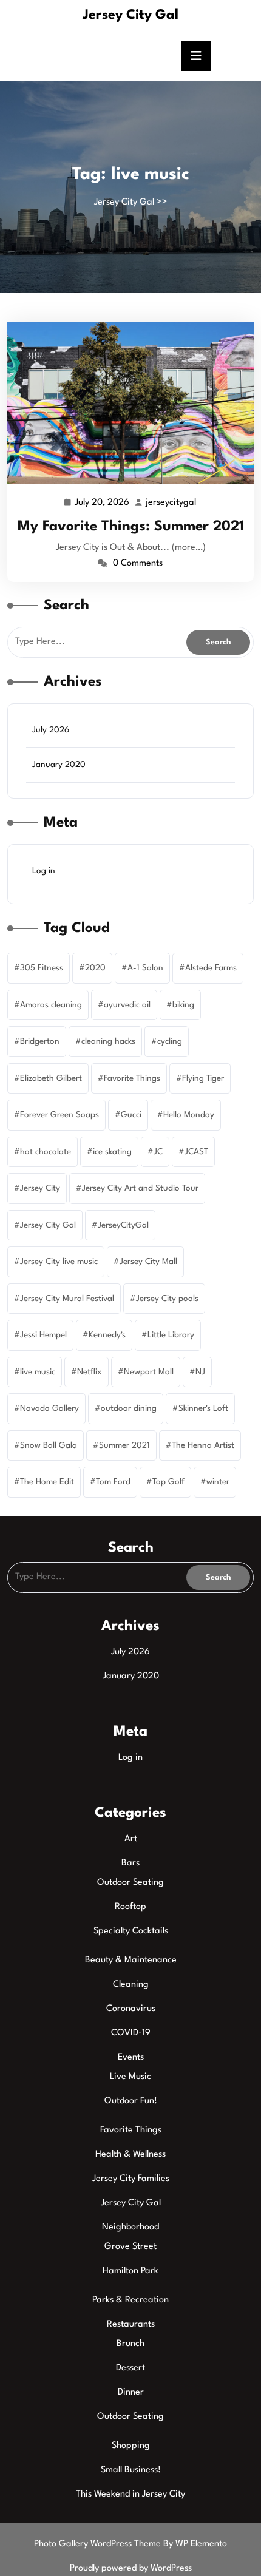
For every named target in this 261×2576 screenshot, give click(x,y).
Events (131, 2057)
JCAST (196, 1152)
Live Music (130, 2077)
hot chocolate (46, 1152)
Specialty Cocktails (131, 1931)
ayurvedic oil (127, 1005)
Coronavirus (131, 2009)
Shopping (131, 2446)
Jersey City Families (131, 2179)
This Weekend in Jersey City (130, 2494)
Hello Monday (189, 1115)
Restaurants (131, 2324)
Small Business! (131, 2470)
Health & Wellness (130, 2155)
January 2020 (59, 765)
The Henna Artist (203, 1445)
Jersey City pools (167, 1299)
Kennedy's (107, 1335)
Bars (130, 1863)
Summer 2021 (124, 1445)
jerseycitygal (171, 503)
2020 (95, 968)
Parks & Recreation (130, 2300)
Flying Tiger (203, 1078)
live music (38, 1372)
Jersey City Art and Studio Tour (140, 1188)
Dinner (131, 2392)
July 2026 (51, 730)
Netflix (90, 1372)
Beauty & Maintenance (131, 1960)
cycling (170, 1041)
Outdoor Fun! (131, 2101)
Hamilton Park (130, 2271)
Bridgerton (40, 1041)
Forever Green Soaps (59, 1115)
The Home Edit (47, 1482)
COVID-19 (131, 2033)
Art (131, 1839)
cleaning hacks (108, 1041)
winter (218, 1482)
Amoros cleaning (51, 1005)
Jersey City (40, 1188)
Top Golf (168, 1482)
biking (183, 1005)
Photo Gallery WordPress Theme (99, 2544)
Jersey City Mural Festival (67, 1299)
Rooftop (130, 1907)
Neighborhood (130, 2227)
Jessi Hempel (43, 1335)
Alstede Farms (211, 968)
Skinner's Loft (203, 1408)
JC (158, 1152)
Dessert (130, 2368)
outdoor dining (129, 1408)
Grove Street (130, 2247)
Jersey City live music (59, 1262)
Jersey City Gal (130, 15)
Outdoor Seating (130, 1883)
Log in (44, 871)
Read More (125, 402)
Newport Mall (149, 1372)
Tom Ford (113, 1482)
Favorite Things (132, 1078)
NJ (200, 1372)
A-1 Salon (145, 968)
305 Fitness (42, 968)
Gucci (131, 1115)
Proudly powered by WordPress (131, 2568)
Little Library (171, 1335)
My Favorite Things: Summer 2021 (131, 527)
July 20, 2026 (103, 505)
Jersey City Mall (148, 1262)
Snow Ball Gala (49, 1445)
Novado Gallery (49, 1408)
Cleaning (131, 1985)
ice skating (112, 1152)
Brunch (130, 2344)
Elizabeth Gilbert (51, 1078)
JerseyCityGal (123, 1225)
